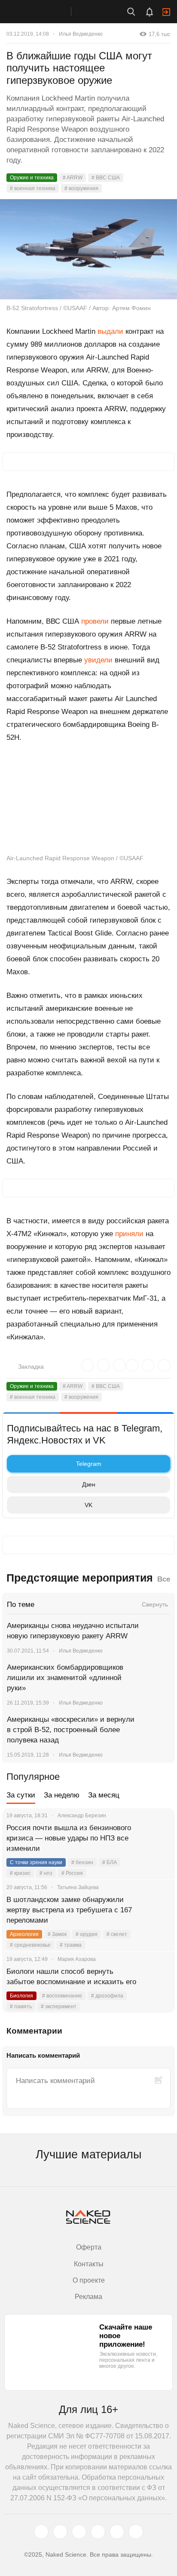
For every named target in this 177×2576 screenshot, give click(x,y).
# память (21, 2007)
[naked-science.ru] (136, 2532)
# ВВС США (106, 178)
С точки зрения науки (36, 1862)
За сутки (21, 1795)
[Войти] (166, 12)
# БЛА (110, 1862)
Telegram (89, 1464)
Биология (21, 1996)
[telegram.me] (117, 2532)
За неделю (62, 1795)
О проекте (89, 2280)
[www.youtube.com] (79, 2532)
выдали (110, 331)
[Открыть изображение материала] (88, 249)
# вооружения (81, 188)
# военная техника (33, 188)
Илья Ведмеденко (81, 34)
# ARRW (73, 178)
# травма (71, 1945)
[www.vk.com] (60, 2532)
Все (164, 1579)
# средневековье (30, 1945)
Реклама (88, 2297)
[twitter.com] (41, 2532)
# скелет (117, 1934)
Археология (24, 1934)
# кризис (20, 1873)
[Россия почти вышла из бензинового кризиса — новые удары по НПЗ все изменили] (158, 1838)
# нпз (46, 1873)
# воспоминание (62, 1996)
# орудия (87, 1934)
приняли (129, 1234)
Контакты (89, 2264)
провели (95, 621)
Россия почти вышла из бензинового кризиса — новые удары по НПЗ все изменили (69, 1838)
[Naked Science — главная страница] (44, 12)
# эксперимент (59, 2007)
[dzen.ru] (98, 2532)
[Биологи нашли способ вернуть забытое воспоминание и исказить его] (158, 1982)
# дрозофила (107, 1996)
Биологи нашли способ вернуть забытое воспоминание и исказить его (71, 1977)
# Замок (57, 1934)
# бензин (82, 1862)
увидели (98, 660)
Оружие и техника (32, 178)
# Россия (72, 1873)
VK (88, 1505)
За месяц (104, 1795)
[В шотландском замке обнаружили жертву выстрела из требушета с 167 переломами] (158, 1910)
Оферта (89, 2247)
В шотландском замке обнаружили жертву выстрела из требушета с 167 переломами (69, 1910)
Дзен (89, 1484)
